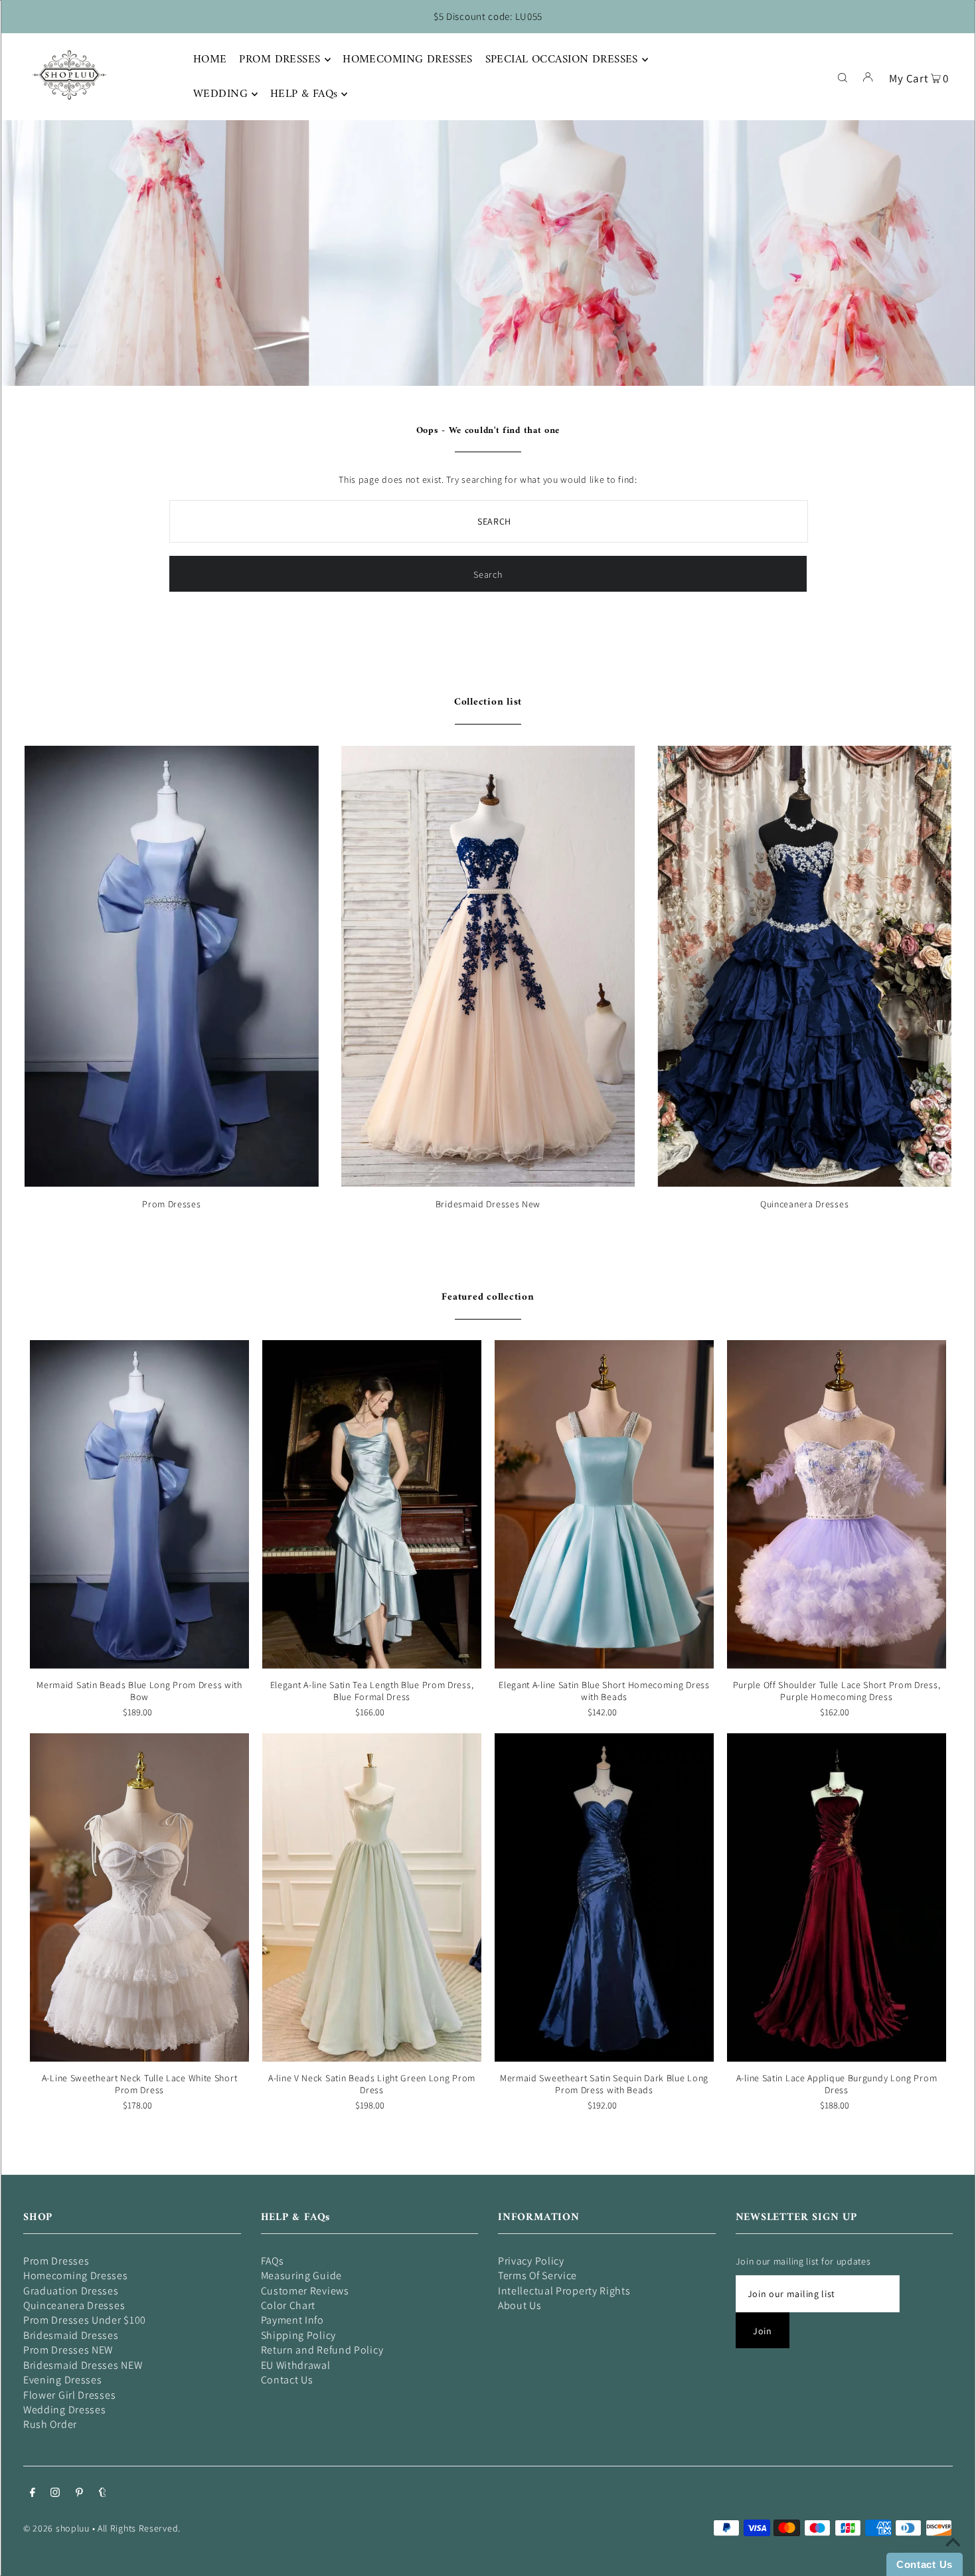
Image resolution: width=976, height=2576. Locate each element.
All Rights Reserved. (139, 2528)
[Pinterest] (79, 2494)
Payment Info (292, 2320)
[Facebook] (33, 2494)
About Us (520, 2305)
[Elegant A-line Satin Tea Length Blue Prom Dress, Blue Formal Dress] (372, 1504)
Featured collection (488, 1297)
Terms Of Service (537, 2275)
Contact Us (287, 2380)
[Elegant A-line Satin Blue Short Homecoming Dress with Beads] (604, 1504)
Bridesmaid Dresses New (488, 1204)
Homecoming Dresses (76, 2275)
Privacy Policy (531, 2261)
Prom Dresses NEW (68, 2350)
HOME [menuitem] (210, 60)
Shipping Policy (299, 2335)
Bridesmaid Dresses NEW (83, 2365)
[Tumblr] (103, 2494)
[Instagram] (55, 2494)
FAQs (273, 2261)
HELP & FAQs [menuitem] (304, 94)
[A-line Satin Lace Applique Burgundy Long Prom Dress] (837, 1898)
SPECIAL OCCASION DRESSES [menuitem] (562, 60)
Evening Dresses (63, 2380)
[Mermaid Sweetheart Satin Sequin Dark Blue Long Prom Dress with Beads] (604, 1898)
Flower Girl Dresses (69, 2395)
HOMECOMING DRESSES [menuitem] (408, 60)
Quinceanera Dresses (804, 1204)
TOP (953, 2557)
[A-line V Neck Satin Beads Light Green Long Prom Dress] (372, 1898)
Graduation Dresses (71, 2291)
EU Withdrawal (296, 2365)
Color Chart (288, 2305)
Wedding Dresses (65, 2410)
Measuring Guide (302, 2275)
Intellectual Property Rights (564, 2291)
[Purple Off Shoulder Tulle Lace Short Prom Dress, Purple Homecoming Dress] (837, 1504)
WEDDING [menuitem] (220, 94)
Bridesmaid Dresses (71, 2335)
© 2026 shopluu (56, 2528)
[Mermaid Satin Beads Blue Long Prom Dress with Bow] (139, 1504)
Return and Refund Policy (322, 2350)
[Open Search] (843, 76)
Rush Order (50, 2424)
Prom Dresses (171, 1204)
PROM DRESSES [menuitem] (280, 60)
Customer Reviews (305, 2291)
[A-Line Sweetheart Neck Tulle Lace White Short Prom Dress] (139, 1898)
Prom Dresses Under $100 (85, 2320)
